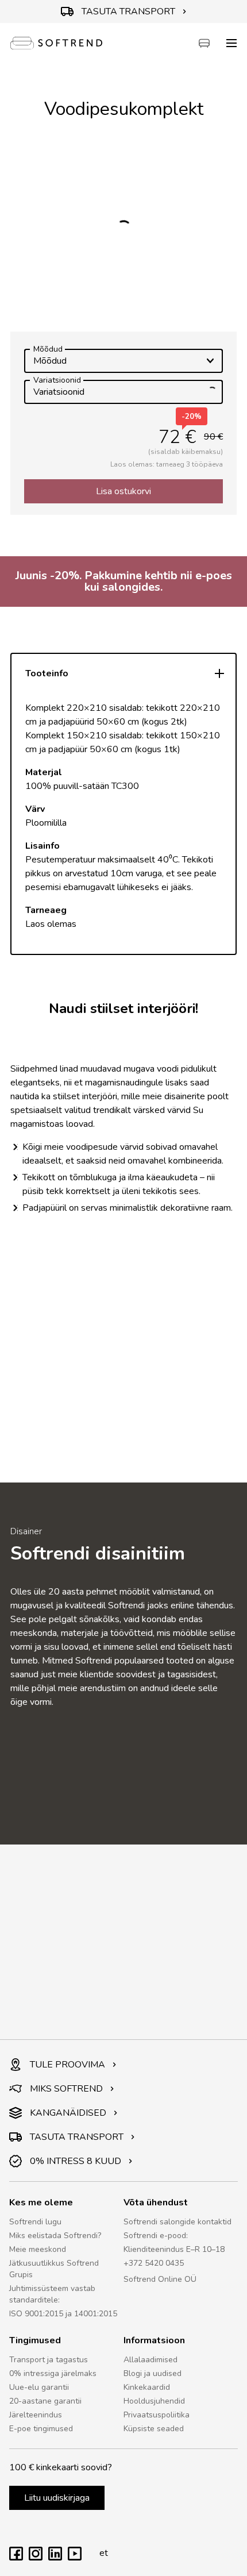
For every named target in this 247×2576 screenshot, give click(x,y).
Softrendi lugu (35, 2222)
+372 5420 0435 (154, 2263)
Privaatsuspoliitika (157, 2415)
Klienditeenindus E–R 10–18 (174, 2249)
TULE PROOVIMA (67, 2065)
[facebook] (16, 2558)
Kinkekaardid (147, 2387)
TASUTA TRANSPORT (128, 11)
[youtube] (75, 2558)
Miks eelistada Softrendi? (55, 2236)
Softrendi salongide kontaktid (177, 2222)
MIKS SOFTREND (66, 2089)
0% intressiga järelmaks (53, 2373)
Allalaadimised (150, 2360)
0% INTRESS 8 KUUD (76, 2161)
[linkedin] (55, 2558)
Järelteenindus (36, 2415)
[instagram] (36, 2558)
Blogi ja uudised (153, 2373)
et (104, 2553)
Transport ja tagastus (49, 2360)
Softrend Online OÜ (160, 2279)
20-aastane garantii (45, 2401)
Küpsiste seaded (154, 2429)
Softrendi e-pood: (156, 2236)
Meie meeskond (38, 2249)
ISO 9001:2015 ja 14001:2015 (63, 2314)
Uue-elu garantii (39, 2387)
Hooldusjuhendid (154, 2401)
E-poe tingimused (41, 2429)
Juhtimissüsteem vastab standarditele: (52, 2294)
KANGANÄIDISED (68, 2113)
